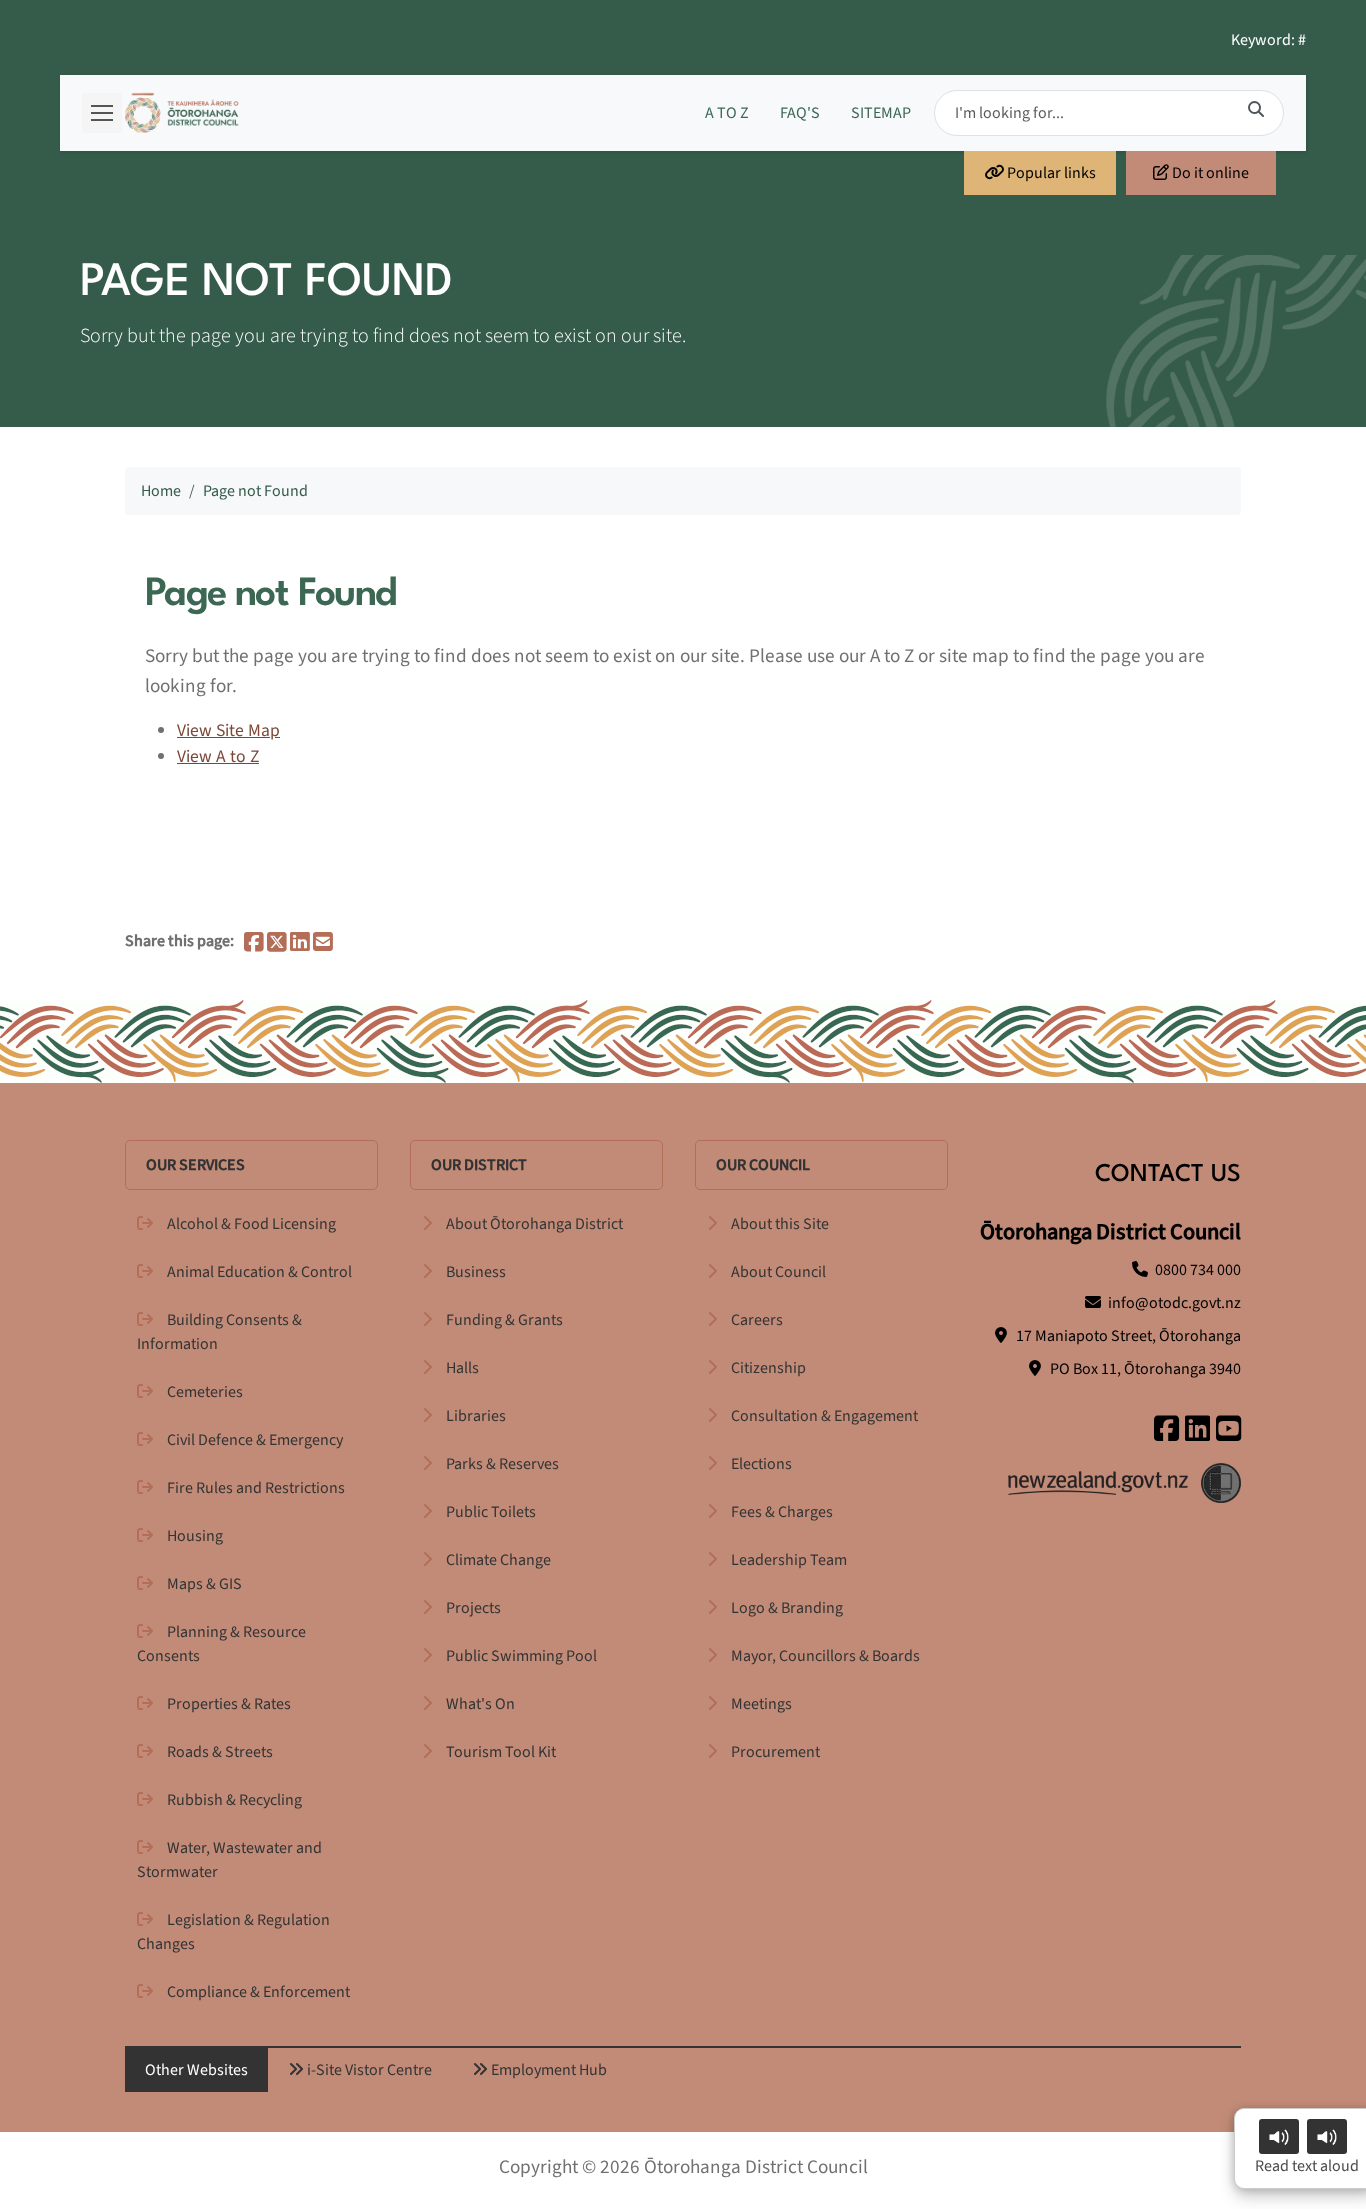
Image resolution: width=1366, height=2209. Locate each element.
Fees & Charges (782, 1512)
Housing (195, 1536)
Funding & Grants (504, 1320)
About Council (778, 1272)
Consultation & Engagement (824, 1416)
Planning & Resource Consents (221, 1644)
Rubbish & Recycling (234, 1800)
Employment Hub (547, 2070)
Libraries (476, 1416)
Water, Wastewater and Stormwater (229, 1860)
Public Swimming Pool (521, 1656)
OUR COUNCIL (763, 1165)
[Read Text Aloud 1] (1279, 2136)
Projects (473, 1608)
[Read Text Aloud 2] (1327, 2136)
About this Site (780, 1224)
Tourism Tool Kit (501, 1752)
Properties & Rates (229, 1704)
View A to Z (218, 756)
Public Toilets (491, 1512)
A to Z (727, 113)
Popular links (1050, 173)
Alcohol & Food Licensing (251, 1224)
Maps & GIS (204, 1584)
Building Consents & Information (219, 1332)
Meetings (761, 1704)
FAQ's (800, 113)
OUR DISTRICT (479, 1165)
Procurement (775, 1752)
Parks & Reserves (502, 1464)
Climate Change (498, 1560)
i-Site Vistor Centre (368, 2070)
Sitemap (881, 113)
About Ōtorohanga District (534, 1224)
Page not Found (255, 491)
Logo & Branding (787, 1608)
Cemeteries (205, 1392)
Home (161, 491)
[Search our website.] (1256, 110)
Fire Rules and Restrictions (256, 1488)
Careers (757, 1320)
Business (476, 1272)
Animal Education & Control (259, 1272)
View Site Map (228, 730)
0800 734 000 (1198, 1270)
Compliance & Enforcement (258, 1992)
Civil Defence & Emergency (255, 1440)
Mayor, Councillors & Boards (825, 1656)
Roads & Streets (220, 1752)
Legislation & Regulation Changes (233, 1932)
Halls (462, 1368)
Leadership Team (789, 1560)
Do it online (1209, 173)
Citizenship (768, 1368)
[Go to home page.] (182, 113)
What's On (480, 1704)
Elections (761, 1464)
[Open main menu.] (102, 113)
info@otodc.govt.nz (1174, 1303)
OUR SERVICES (195, 1165)
